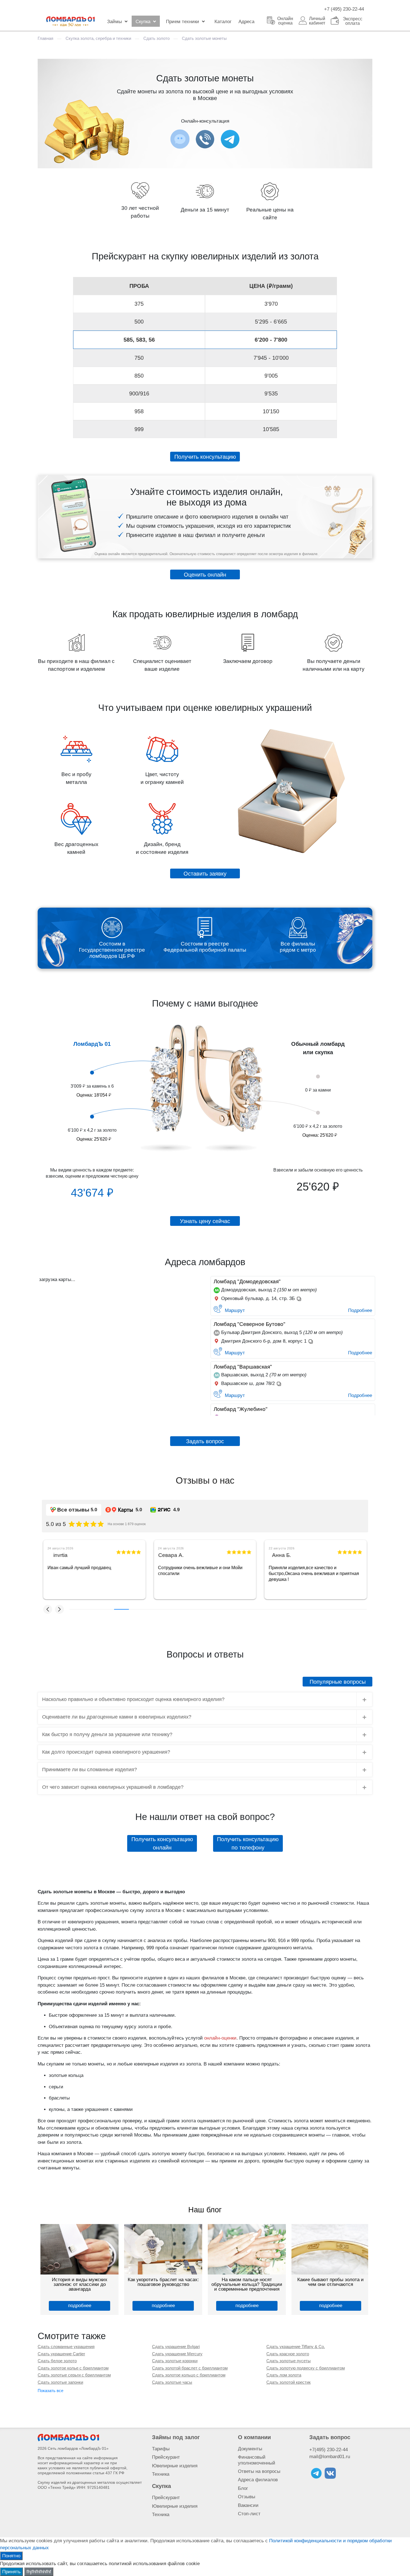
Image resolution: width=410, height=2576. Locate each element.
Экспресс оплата (353, 21)
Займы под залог (176, 2437)
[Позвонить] (205, 139)
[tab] (205, 1699)
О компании (254, 2437)
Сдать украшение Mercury (177, 2354)
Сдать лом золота (284, 2375)
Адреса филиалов (258, 2480)
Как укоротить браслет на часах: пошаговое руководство (163, 2282)
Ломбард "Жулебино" (241, 1409)
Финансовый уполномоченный (257, 2460)
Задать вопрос (330, 2437)
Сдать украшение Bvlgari (176, 2347)
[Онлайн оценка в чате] (230, 139)
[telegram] (316, 2473)
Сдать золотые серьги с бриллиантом (74, 2375)
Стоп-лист (249, 2514)
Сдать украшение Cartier (61, 2354)
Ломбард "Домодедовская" (247, 1281)
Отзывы (247, 2497)
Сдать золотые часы (172, 2382)
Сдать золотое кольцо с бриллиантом (189, 2375)
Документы (250, 2449)
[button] (48, 1609)
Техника (161, 2474)
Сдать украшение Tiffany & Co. (296, 2347)
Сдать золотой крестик (289, 2382)
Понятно (11, 2556)
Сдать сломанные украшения (66, 2347)
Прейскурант (166, 2457)
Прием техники (183, 22)
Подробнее (360, 1310)
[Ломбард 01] (68, 2437)
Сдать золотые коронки (175, 2361)
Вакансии (248, 2505)
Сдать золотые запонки (60, 2382)
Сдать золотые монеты (204, 38)
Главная (45, 38)
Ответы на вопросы (259, 2471)
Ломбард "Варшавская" (243, 1367)
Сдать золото (156, 38)
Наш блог (205, 2210)
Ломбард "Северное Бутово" (249, 1324)
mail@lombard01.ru (330, 2457)
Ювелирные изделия (175, 2466)
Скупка (143, 22)
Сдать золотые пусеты (289, 2361)
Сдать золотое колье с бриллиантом (73, 2368)
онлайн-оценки (220, 2038)
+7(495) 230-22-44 (329, 2450)
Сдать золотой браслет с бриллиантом (190, 2368)
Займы (114, 22)
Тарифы (161, 2449)
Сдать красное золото (288, 2354)
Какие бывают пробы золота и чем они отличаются (331, 2282)
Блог (243, 2488)
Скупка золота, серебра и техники (98, 38)
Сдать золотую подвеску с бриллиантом (306, 2368)
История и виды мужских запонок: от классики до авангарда (80, 2284)
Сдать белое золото (57, 2361)
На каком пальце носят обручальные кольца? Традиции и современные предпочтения (247, 2284)
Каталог (223, 22)
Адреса (246, 22)
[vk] (330, 2473)
